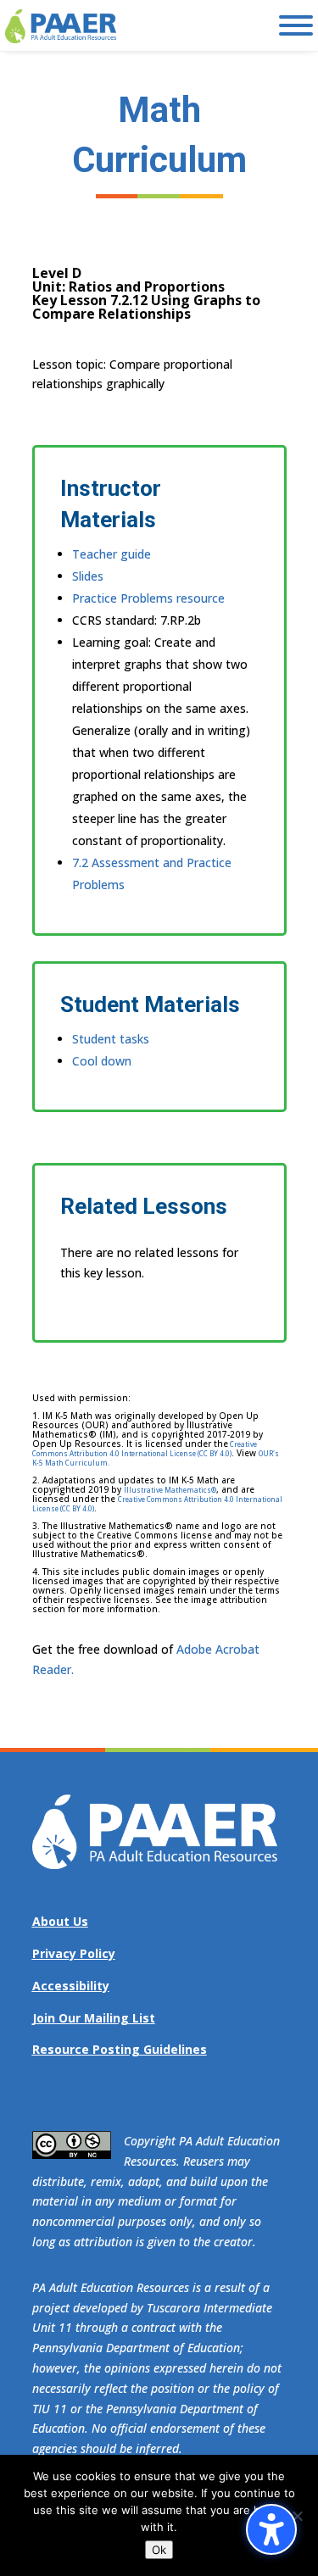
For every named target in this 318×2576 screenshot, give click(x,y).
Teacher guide (112, 554)
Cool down (102, 1061)
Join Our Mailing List (94, 2018)
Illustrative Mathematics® (170, 1490)
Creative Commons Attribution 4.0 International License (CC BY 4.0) (145, 1449)
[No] (297, 2516)
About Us (60, 1921)
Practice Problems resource (148, 598)
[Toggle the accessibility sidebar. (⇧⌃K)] (271, 2529)
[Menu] (296, 25)
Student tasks (111, 1039)
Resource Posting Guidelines (120, 2049)
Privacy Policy (74, 1953)
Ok (159, 2550)
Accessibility (71, 1986)
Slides (88, 576)
